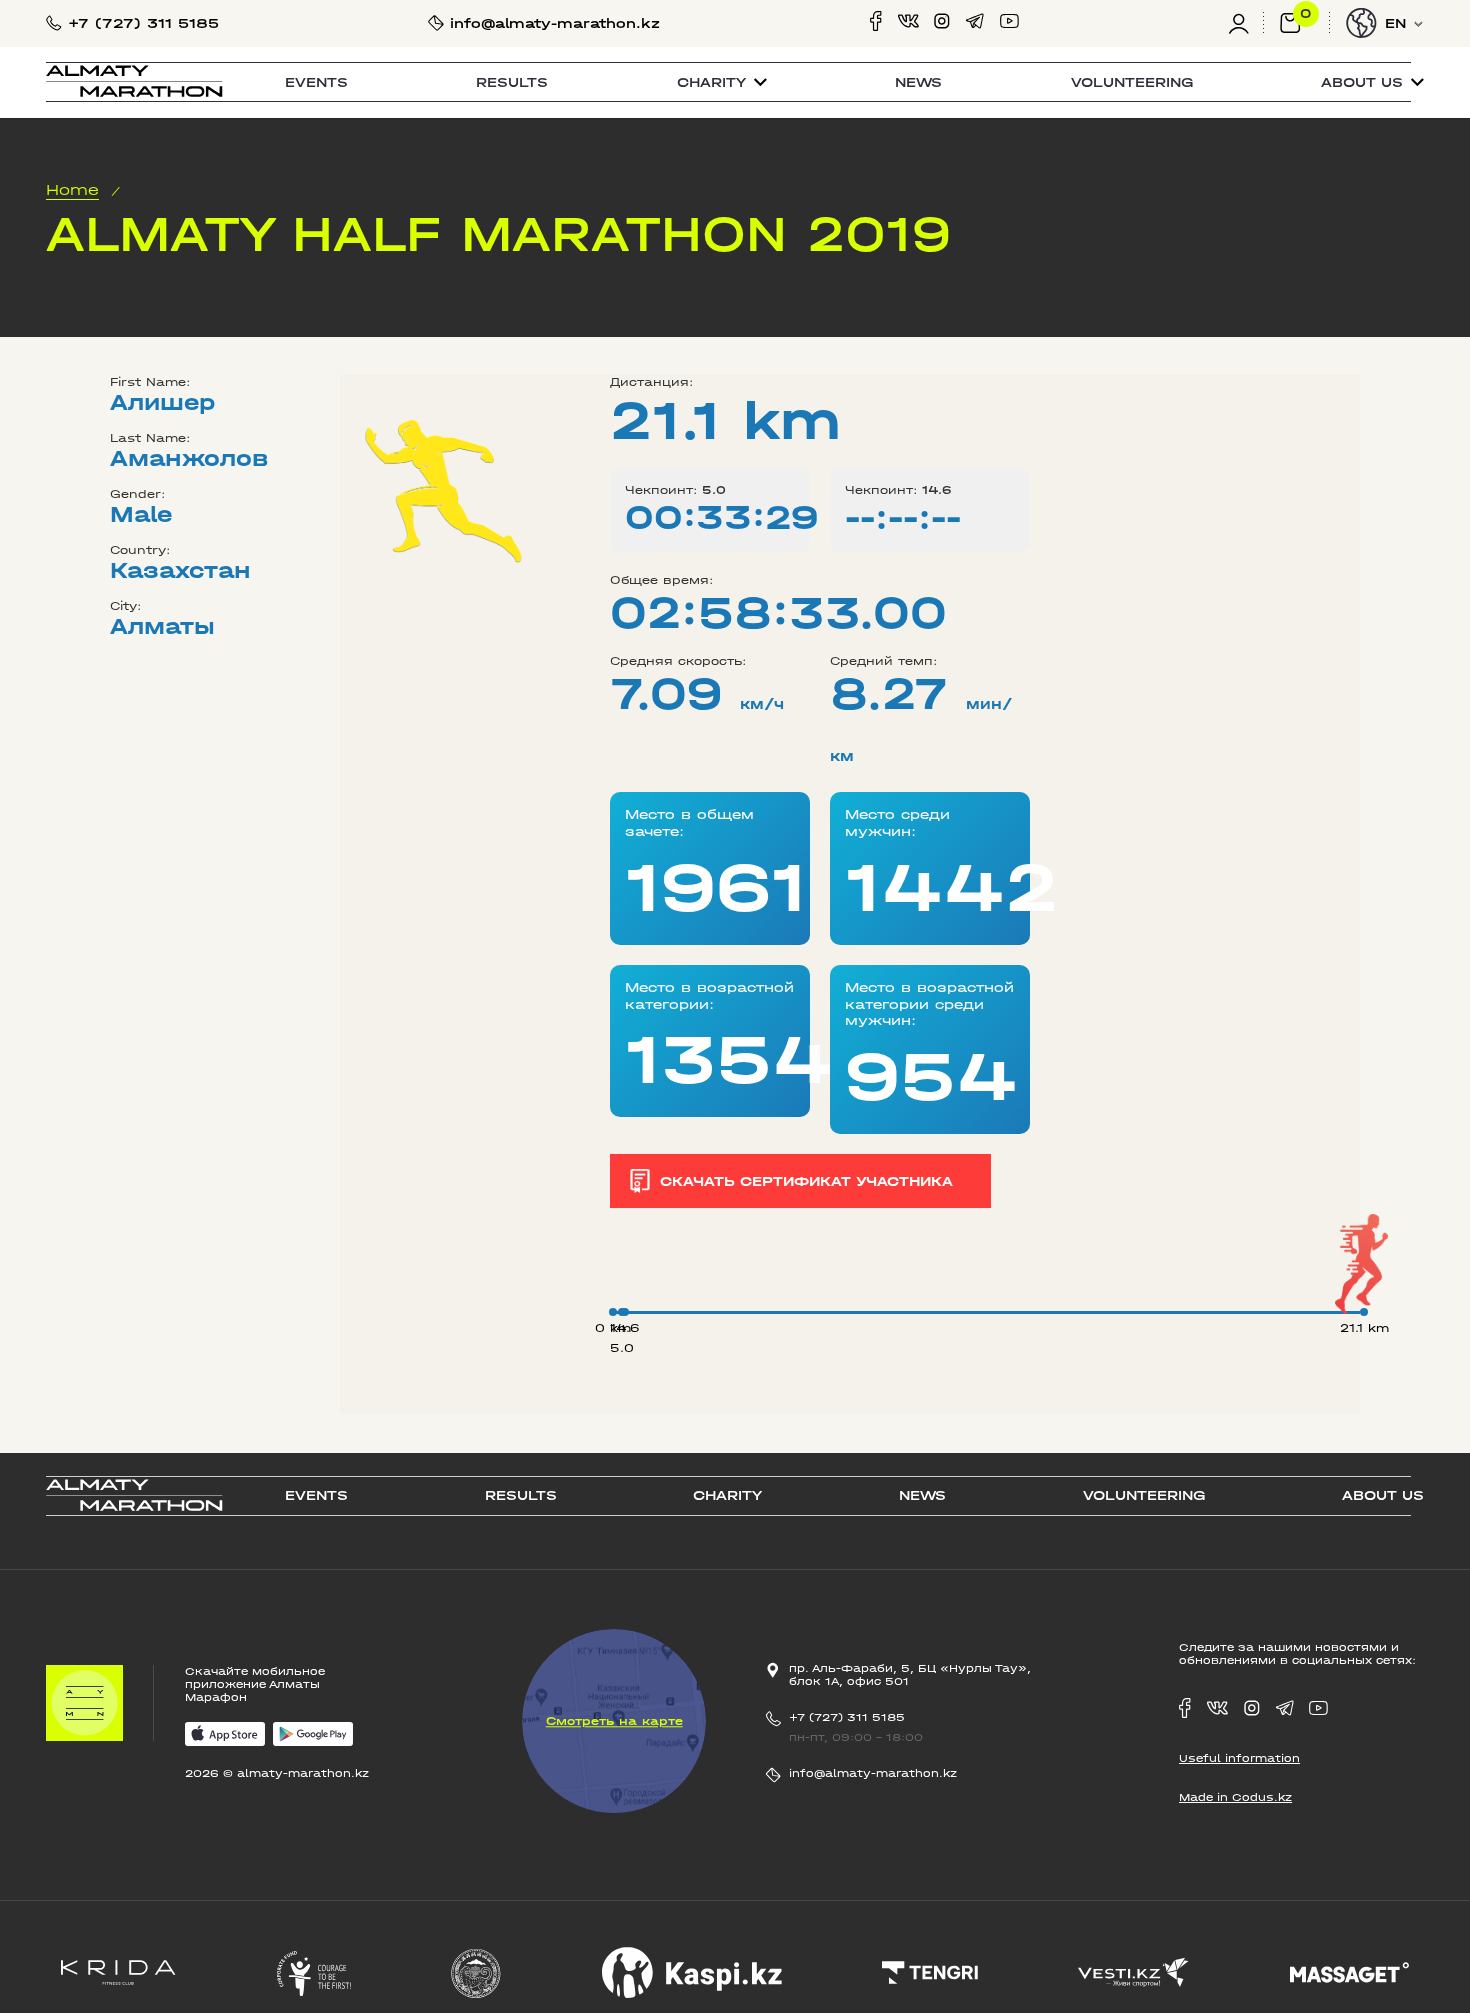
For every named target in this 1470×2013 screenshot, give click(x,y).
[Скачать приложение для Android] (313, 1735)
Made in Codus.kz (1235, 1797)
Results (512, 82)
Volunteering (1132, 82)
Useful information (1239, 1758)
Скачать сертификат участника (806, 1181)
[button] (722, 82)
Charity (727, 1495)
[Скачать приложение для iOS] (225, 1735)
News (918, 82)
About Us (1383, 1495)
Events (316, 82)
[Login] (1246, 23)
